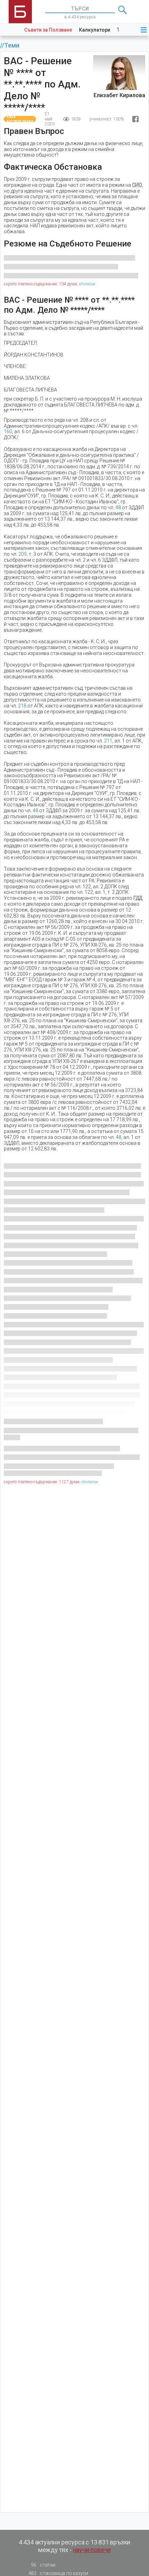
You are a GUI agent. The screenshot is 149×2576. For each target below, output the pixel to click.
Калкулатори (95, 30)
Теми (12, 45)
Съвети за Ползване (48, 30)
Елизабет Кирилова (119, 95)
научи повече (92, 2550)
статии (43, 2565)
